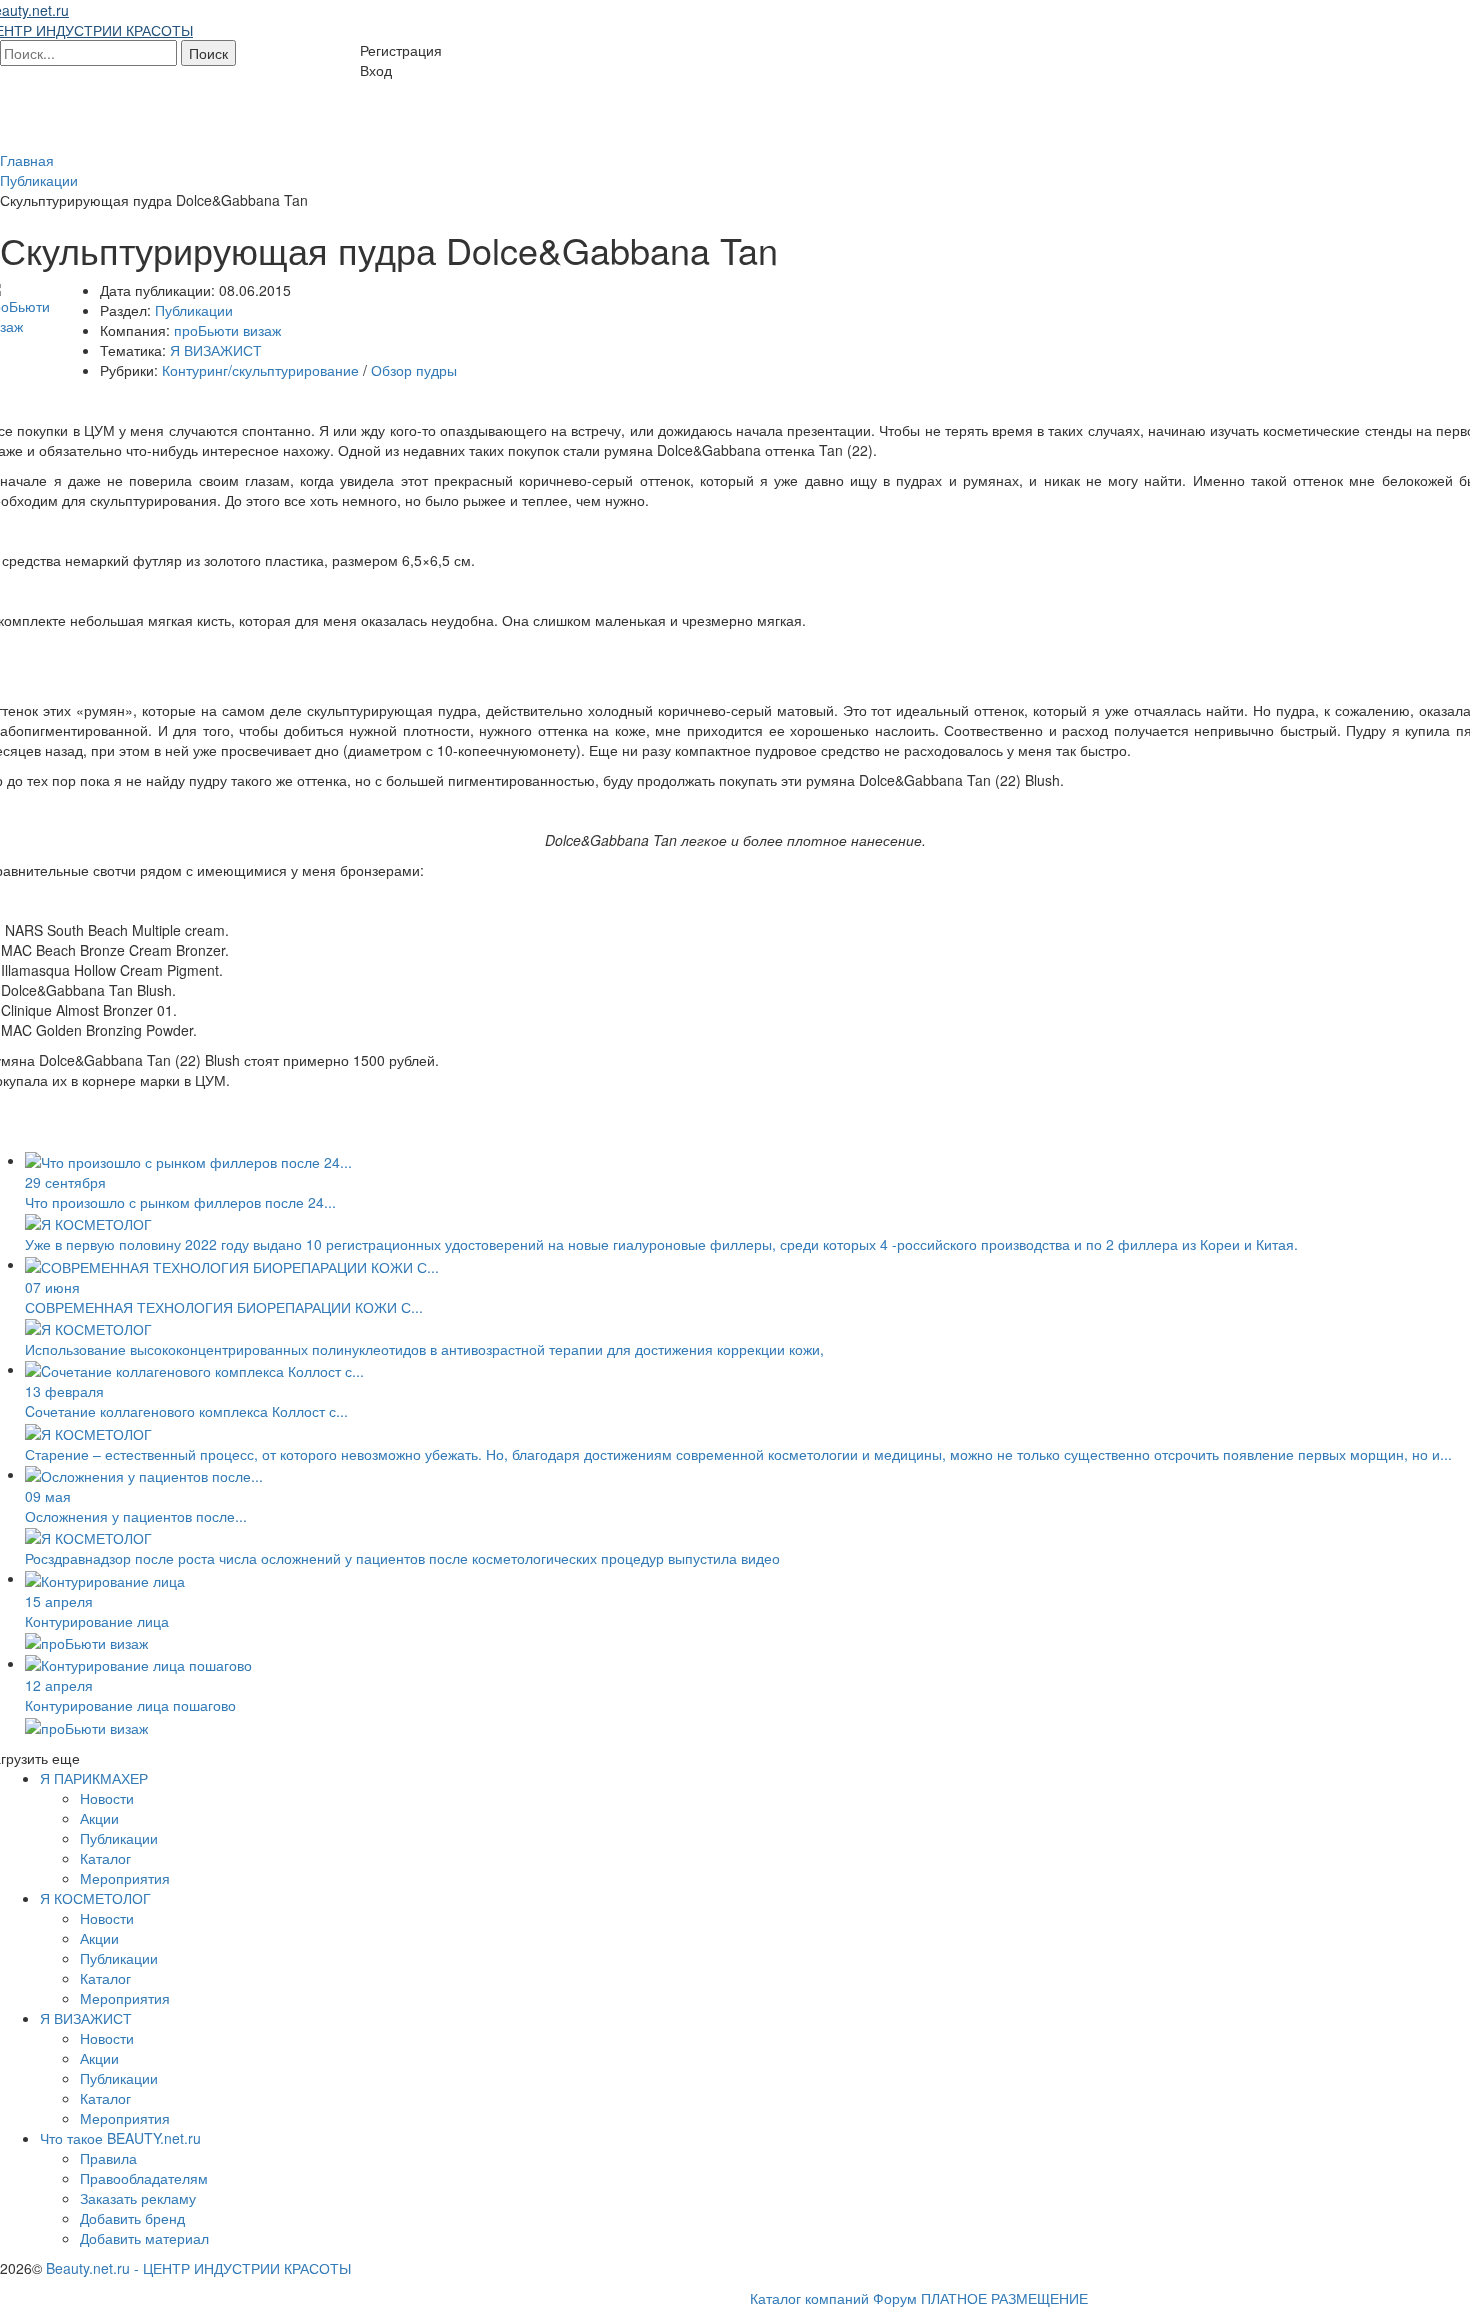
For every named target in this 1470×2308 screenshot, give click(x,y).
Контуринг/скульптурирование (260, 370)
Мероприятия (125, 1878)
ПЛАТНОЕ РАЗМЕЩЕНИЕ (1004, 2298)
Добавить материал (144, 2238)
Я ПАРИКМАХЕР (94, 1778)
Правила (108, 2158)
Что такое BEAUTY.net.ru (120, 2138)
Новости (107, 1798)
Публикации (194, 310)
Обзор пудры (414, 370)
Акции (99, 1818)
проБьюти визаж (227, 330)
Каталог (105, 1858)
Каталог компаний (809, 2298)
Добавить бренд (132, 2218)
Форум (895, 2298)
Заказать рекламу (138, 2198)
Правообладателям (144, 2178)
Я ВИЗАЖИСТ (216, 350)
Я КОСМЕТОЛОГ (95, 1898)
